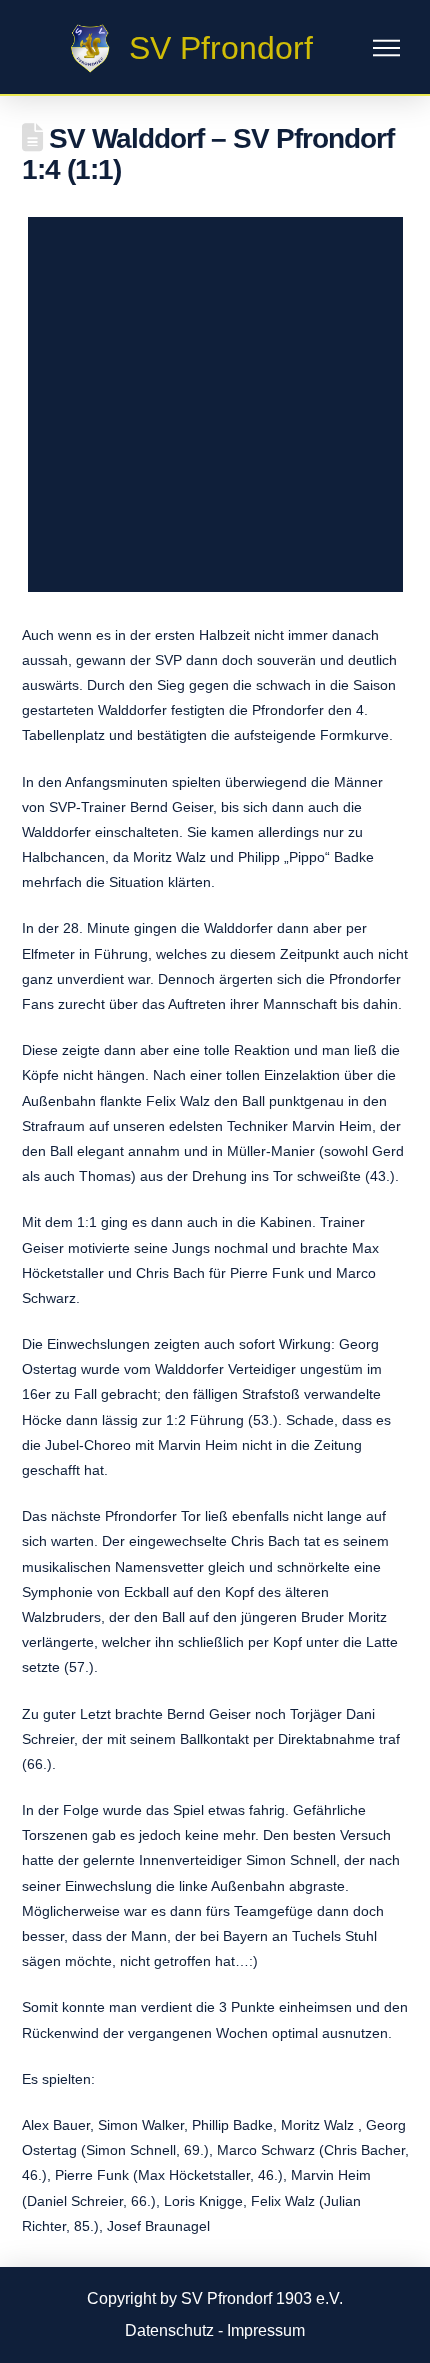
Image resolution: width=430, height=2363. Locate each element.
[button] (386, 48)
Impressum (266, 2330)
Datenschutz (169, 2330)
